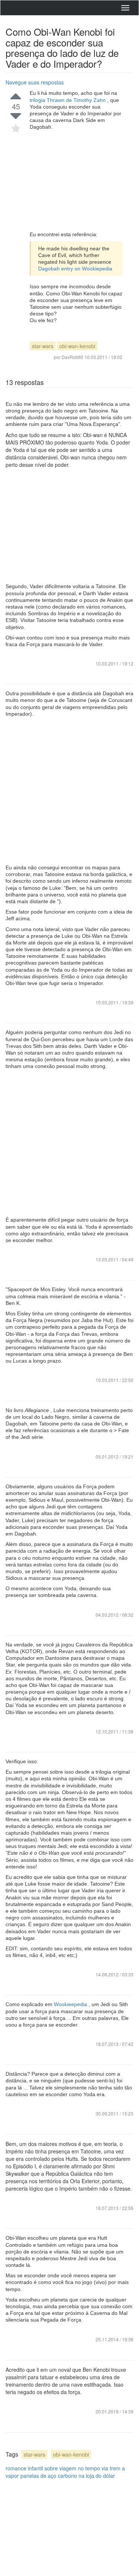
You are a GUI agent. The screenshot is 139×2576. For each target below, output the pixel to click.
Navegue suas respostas (35, 82)
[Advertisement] (76, 181)
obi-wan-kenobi (77, 346)
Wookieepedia (71, 2004)
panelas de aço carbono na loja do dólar (68, 2476)
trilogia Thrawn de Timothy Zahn (68, 100)
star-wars (43, 346)
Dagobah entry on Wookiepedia (75, 269)
